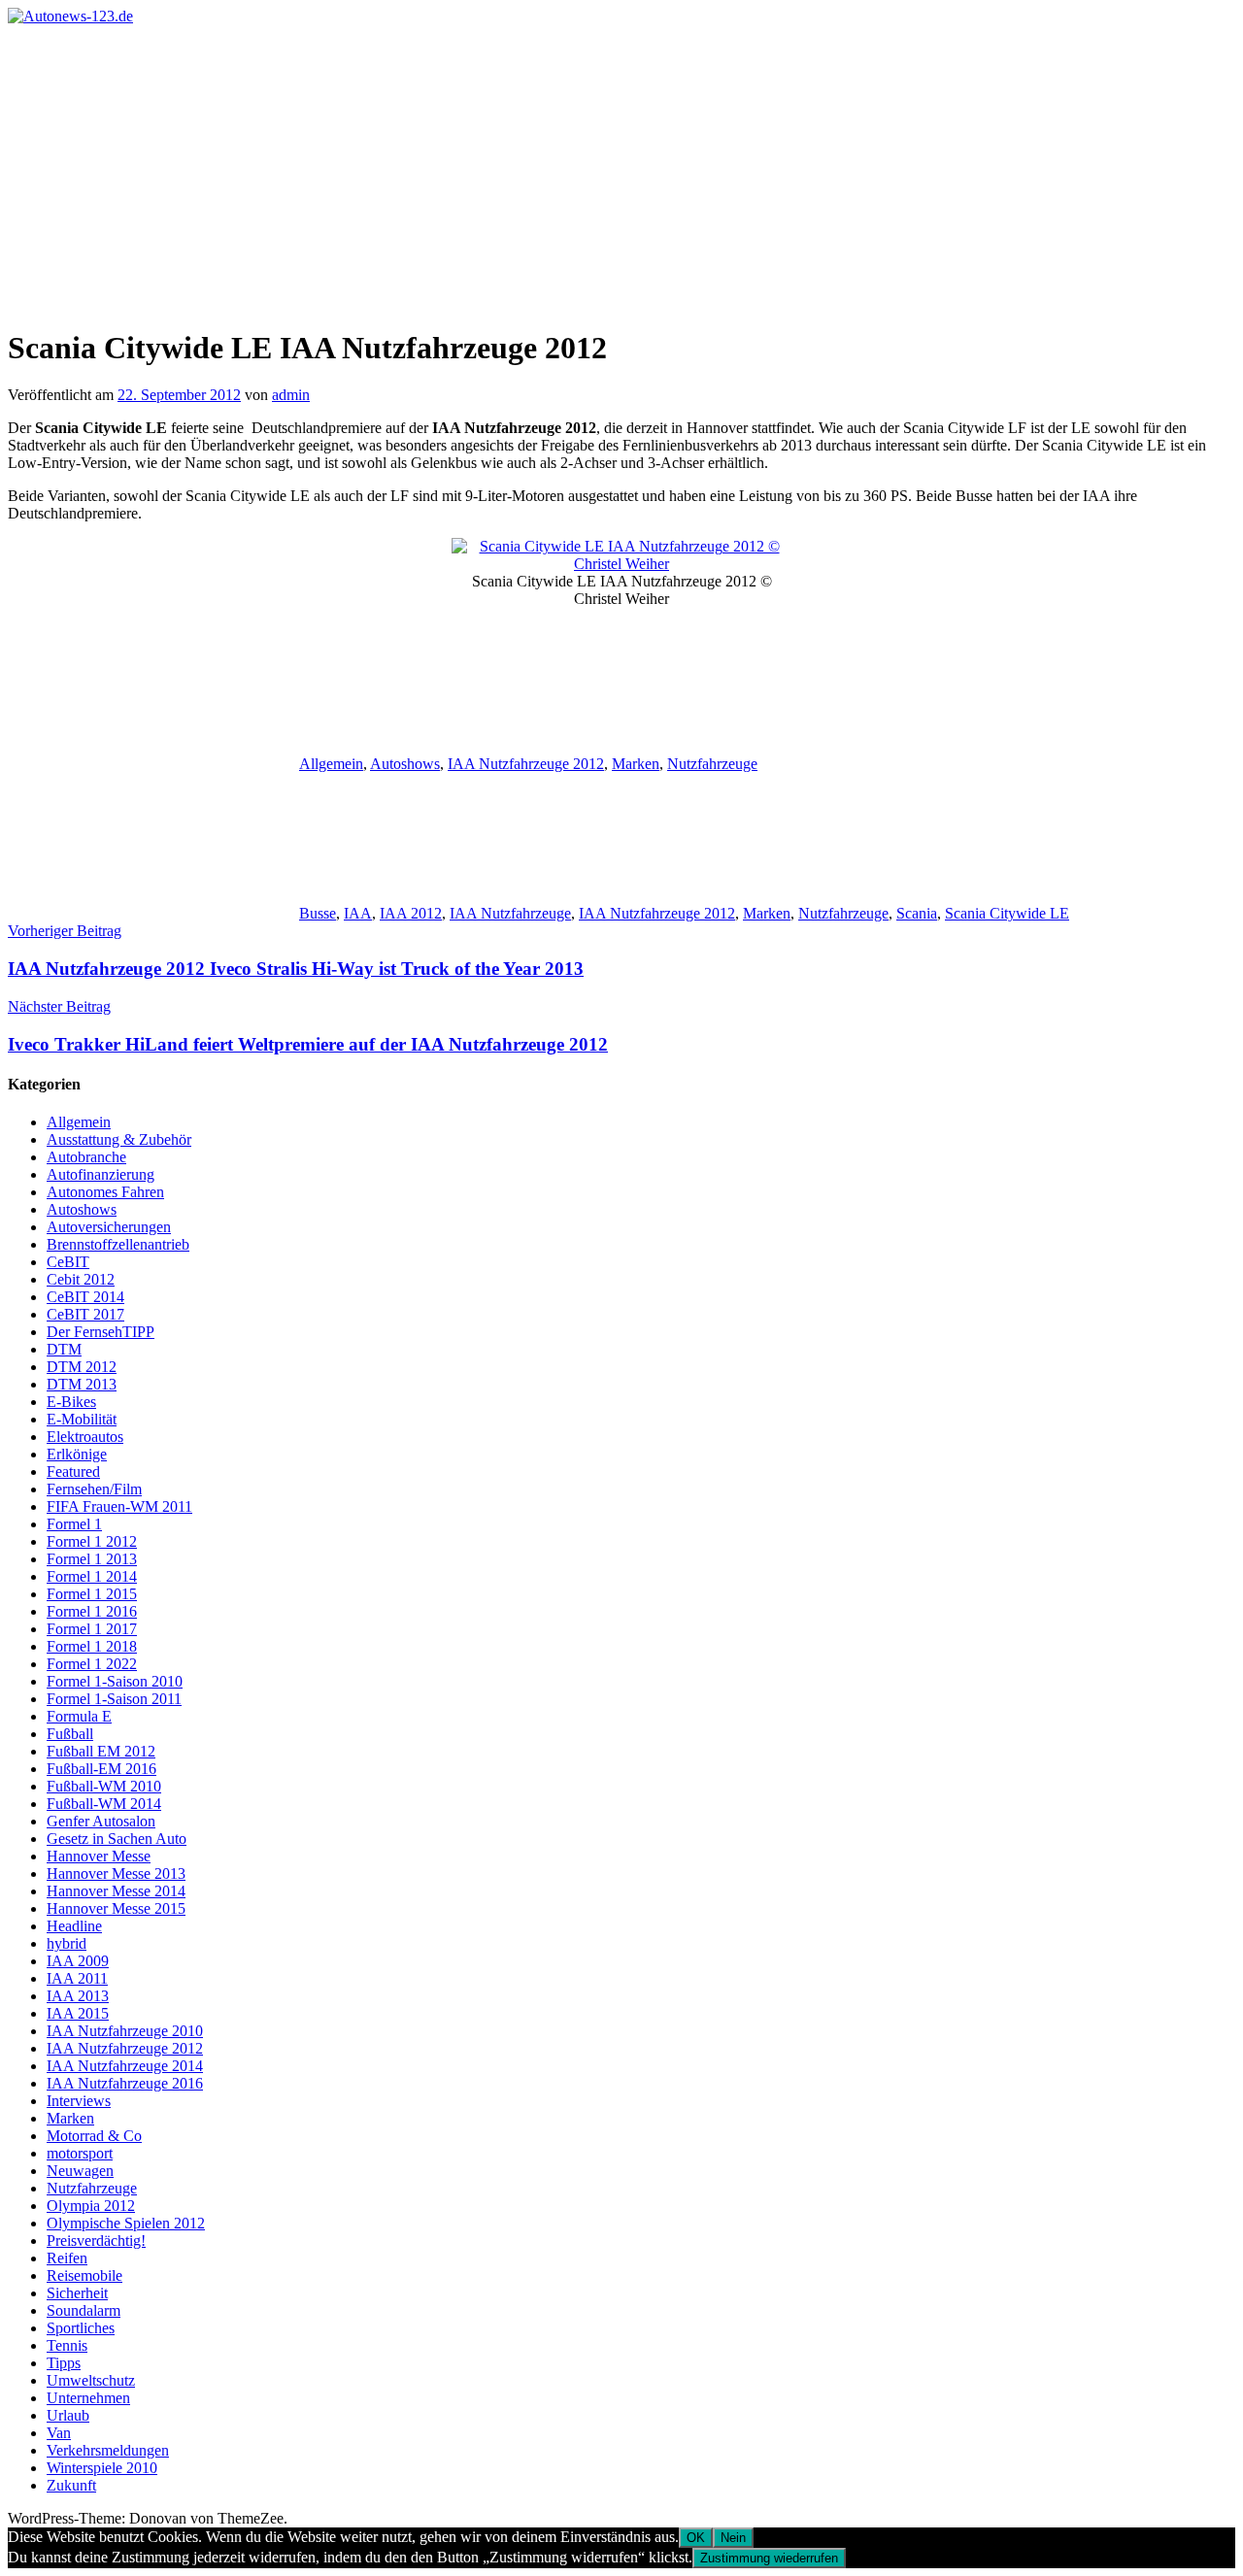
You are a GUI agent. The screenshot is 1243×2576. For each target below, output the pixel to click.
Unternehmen (88, 2398)
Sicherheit (77, 2293)
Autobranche (86, 1157)
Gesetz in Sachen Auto (117, 1839)
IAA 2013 (78, 1996)
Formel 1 (74, 1524)
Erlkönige (77, 1454)
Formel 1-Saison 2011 (114, 1699)
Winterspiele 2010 (102, 2468)
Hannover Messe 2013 (116, 1873)
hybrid (67, 1943)
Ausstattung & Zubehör (119, 1139)
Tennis (67, 2345)
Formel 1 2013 (92, 1559)
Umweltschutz (91, 2380)
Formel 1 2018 (92, 1646)
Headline (74, 1926)
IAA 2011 (77, 1978)
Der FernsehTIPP (101, 1332)
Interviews (79, 2101)
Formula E (79, 1716)
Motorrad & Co (94, 2136)
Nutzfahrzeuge (712, 764)
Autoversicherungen (109, 1227)
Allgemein (331, 764)
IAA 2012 (411, 913)
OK (696, 2538)
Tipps (64, 2363)
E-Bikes (71, 1402)
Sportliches (81, 2328)
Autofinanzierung (101, 1174)
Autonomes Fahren (105, 1192)
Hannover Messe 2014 (116, 1891)
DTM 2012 (82, 1367)
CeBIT (68, 1262)
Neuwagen (80, 2171)
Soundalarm (84, 2310)
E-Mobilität (82, 1419)
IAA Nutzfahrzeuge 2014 (125, 2066)
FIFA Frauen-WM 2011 (119, 1506)
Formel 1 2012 (92, 1541)
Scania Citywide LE (1007, 913)
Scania (917, 913)
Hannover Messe (99, 1856)
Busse (318, 913)
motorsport (80, 2153)
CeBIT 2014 (85, 1297)
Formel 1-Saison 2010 (115, 1681)
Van (59, 2433)
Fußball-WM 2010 (104, 1786)
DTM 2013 (82, 1384)
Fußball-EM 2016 (101, 1769)
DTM (64, 1349)
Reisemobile (84, 2275)
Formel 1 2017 (92, 1629)
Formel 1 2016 (92, 1611)
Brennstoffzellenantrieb (118, 1244)
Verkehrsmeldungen (108, 2450)
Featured (73, 1472)
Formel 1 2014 (92, 1576)
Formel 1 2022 (92, 1664)
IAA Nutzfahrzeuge (510, 913)
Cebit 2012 (81, 1279)
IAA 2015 (78, 2013)
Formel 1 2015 (92, 1594)
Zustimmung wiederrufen (769, 2558)
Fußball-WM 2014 (104, 1804)
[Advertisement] (621, 171)
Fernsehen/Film (94, 1489)
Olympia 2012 (91, 2206)
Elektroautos (85, 1437)
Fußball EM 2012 (101, 1751)
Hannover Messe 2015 (116, 1908)
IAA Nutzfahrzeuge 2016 (125, 2083)
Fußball (70, 1734)
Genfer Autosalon (101, 1821)
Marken (636, 764)
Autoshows (405, 764)
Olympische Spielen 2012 (126, 2223)
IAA (358, 913)
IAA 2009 (78, 1961)
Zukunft (71, 2485)
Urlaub (68, 2415)
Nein (733, 2538)
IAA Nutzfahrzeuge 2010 (125, 2031)
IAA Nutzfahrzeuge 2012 (526, 764)
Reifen (67, 2258)
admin (291, 395)
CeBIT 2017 (85, 1314)
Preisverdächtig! (96, 2241)
